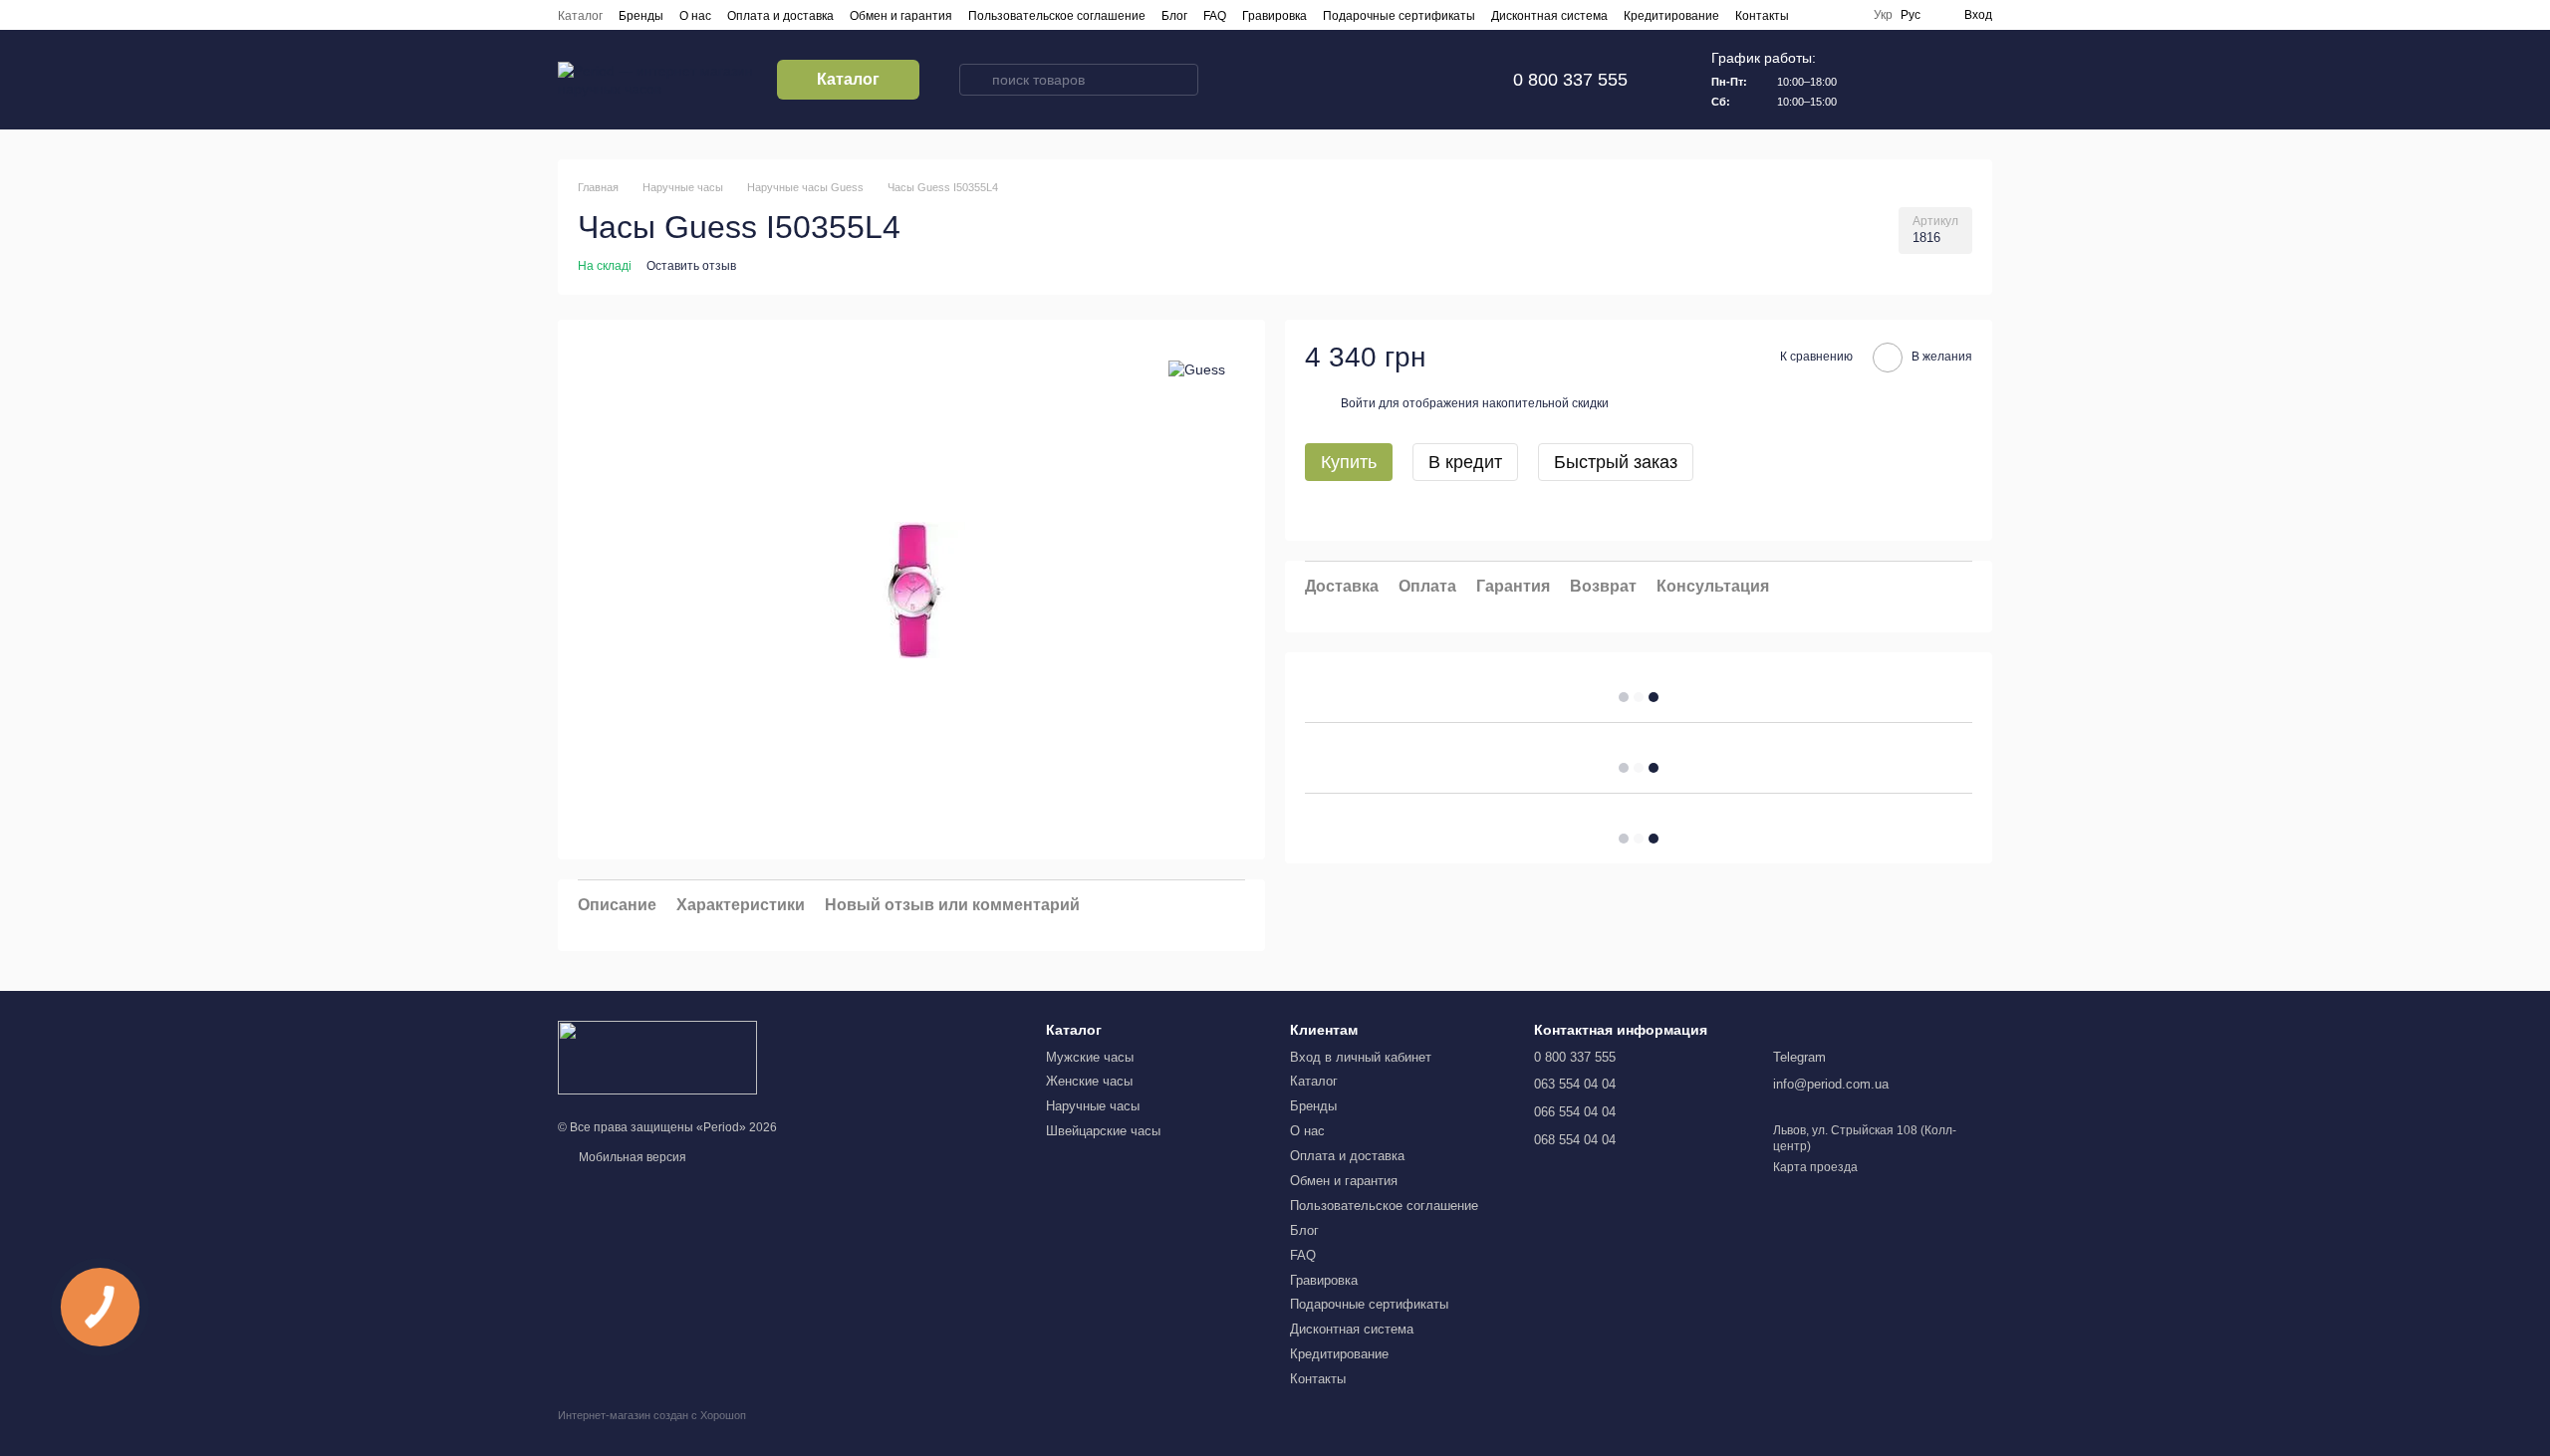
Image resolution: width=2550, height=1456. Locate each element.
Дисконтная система (1549, 16)
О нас (695, 16)
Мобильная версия (631, 1157)
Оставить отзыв (691, 266)
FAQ (1215, 16)
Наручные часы (1093, 1106)
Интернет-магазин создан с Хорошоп (652, 1415)
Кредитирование (1671, 16)
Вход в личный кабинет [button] (1361, 1057)
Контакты (1762, 16)
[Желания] (1924, 80)
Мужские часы (1090, 1057)
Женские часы (1089, 1081)
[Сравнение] (1873, 80)
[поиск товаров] (975, 80)
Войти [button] (1358, 403)
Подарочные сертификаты (1399, 16)
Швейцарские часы (1103, 1131)
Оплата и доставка (780, 16)
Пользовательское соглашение (1057, 16)
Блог (1174, 16)
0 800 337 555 (1570, 80)
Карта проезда (1815, 1167)
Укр (1883, 15)
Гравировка (1275, 16)
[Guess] (1197, 369)
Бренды (641, 16)
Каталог (580, 16)
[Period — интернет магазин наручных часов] (657, 1058)
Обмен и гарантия (901, 16)
